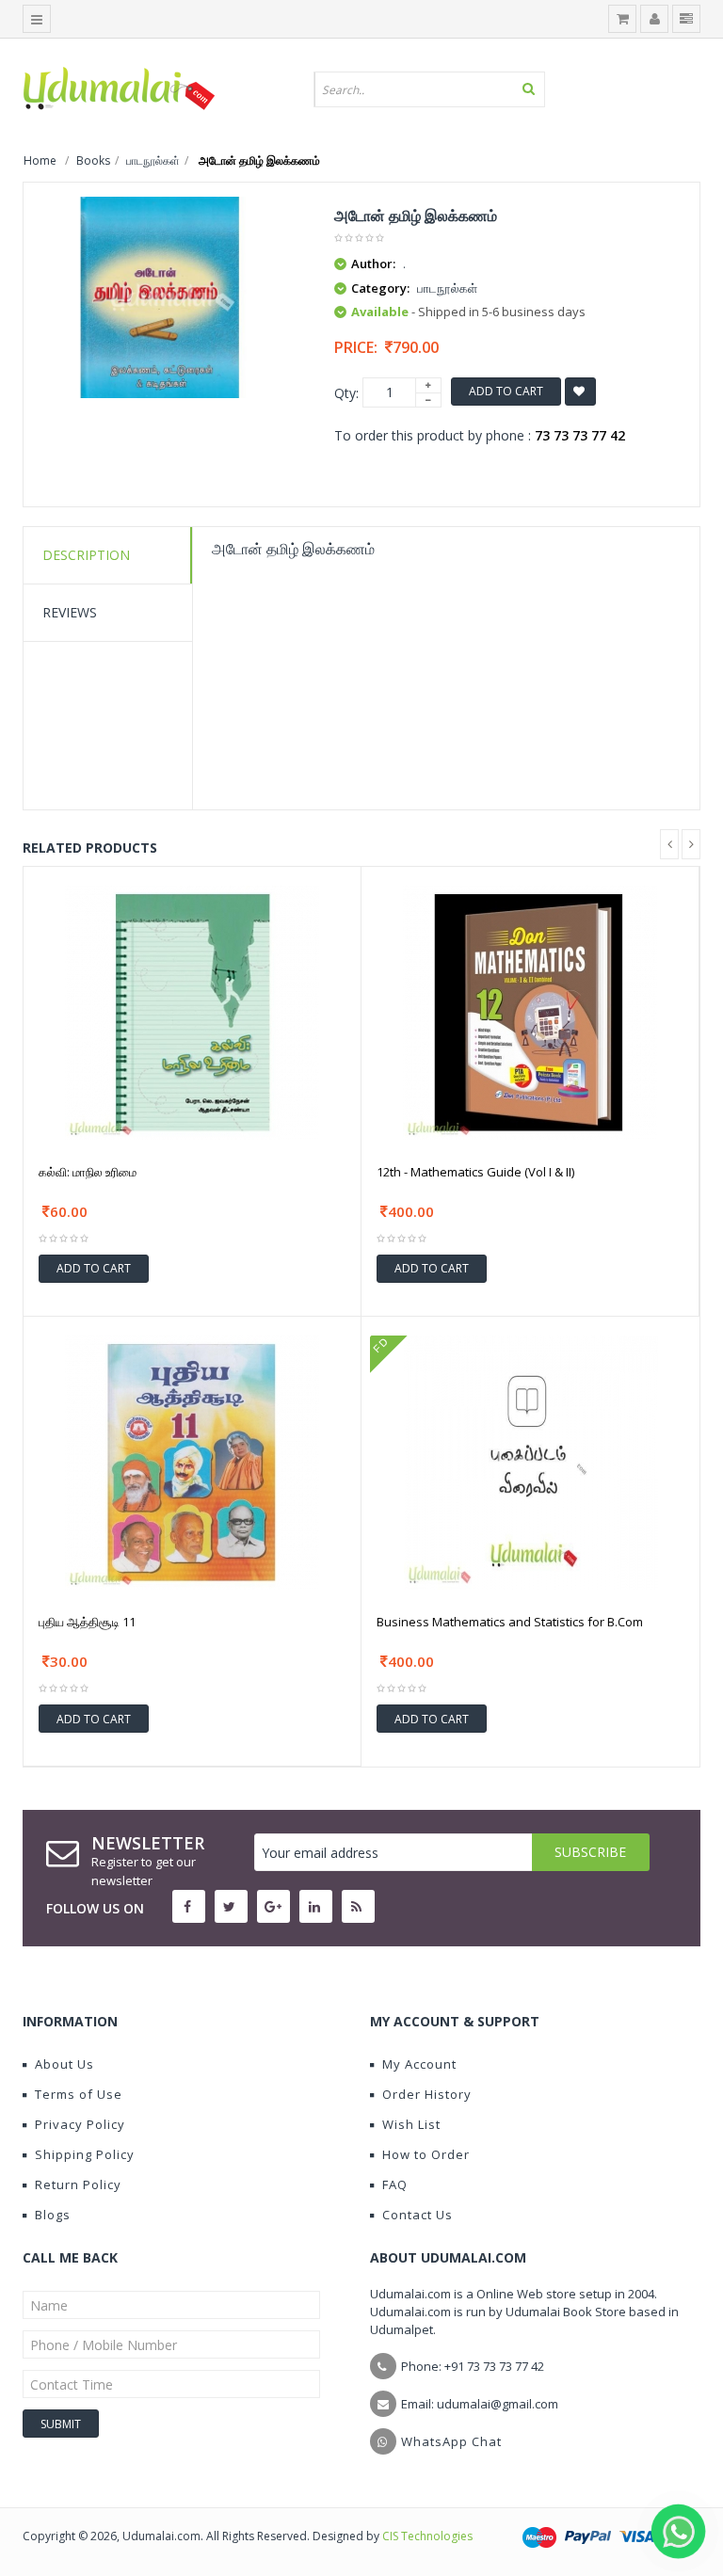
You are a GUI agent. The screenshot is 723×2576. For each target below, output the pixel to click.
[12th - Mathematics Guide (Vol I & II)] (530, 1010)
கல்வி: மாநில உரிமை (88, 1172)
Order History (427, 2094)
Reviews (70, 612)
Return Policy (78, 2184)
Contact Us (418, 2215)
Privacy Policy (80, 2124)
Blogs (53, 2215)
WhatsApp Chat (451, 2441)
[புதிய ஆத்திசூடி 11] (192, 1461)
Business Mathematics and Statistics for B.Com (510, 1622)
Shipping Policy (85, 2154)
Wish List (411, 2124)
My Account (419, 2064)
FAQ (395, 2184)
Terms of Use (79, 2094)
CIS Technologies (427, 2536)
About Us (64, 2064)
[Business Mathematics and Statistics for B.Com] (531, 1461)
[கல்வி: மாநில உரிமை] (192, 1010)
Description (86, 555)
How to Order (426, 2154)
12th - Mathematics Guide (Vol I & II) (475, 1172)
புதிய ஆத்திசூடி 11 (87, 1622)
